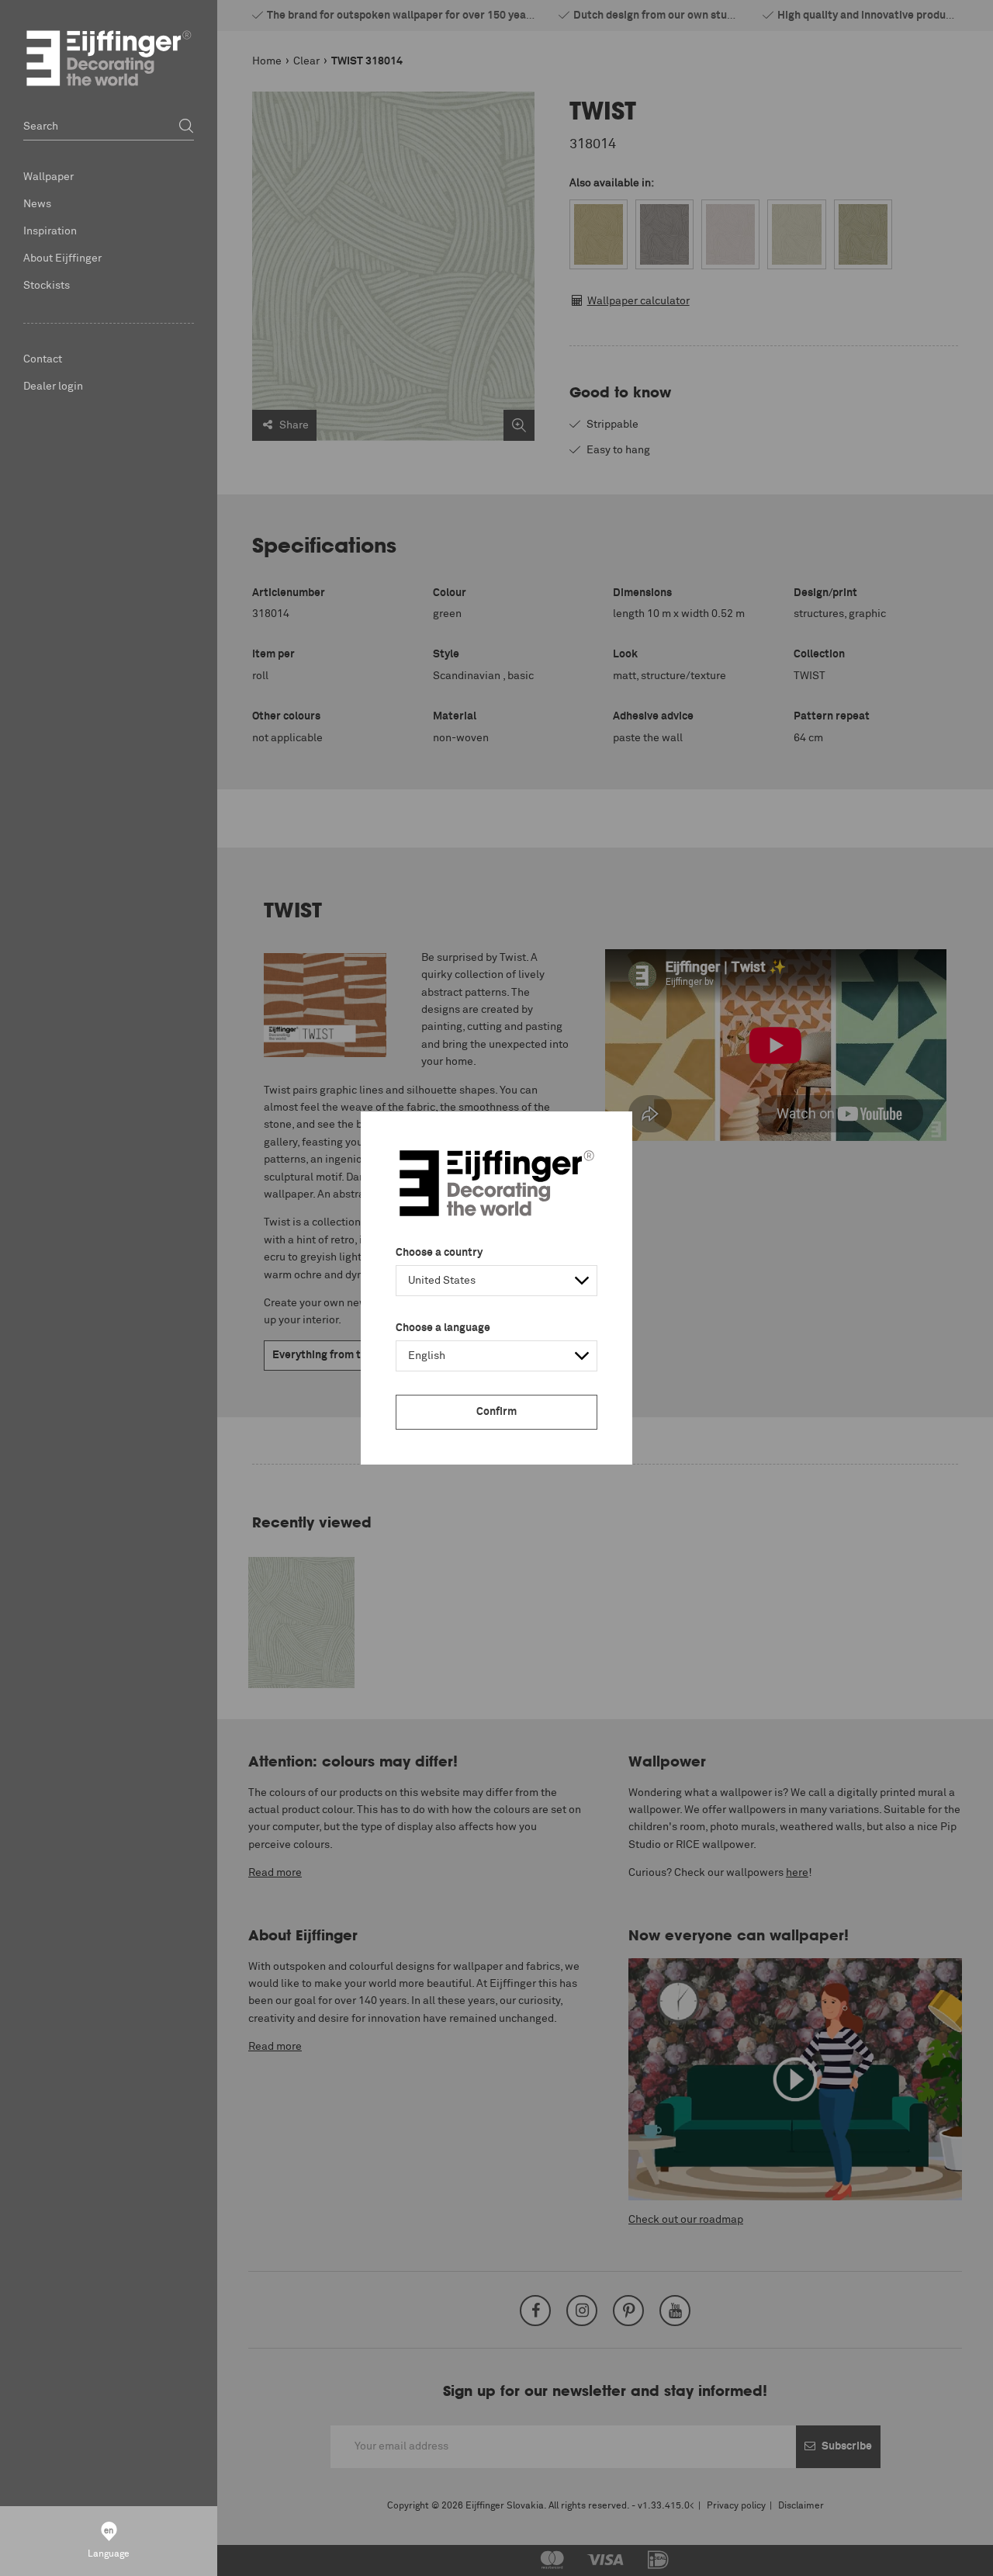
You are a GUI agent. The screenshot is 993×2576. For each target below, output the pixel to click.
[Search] (186, 127)
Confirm (496, 1412)
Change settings (52, 2556)
